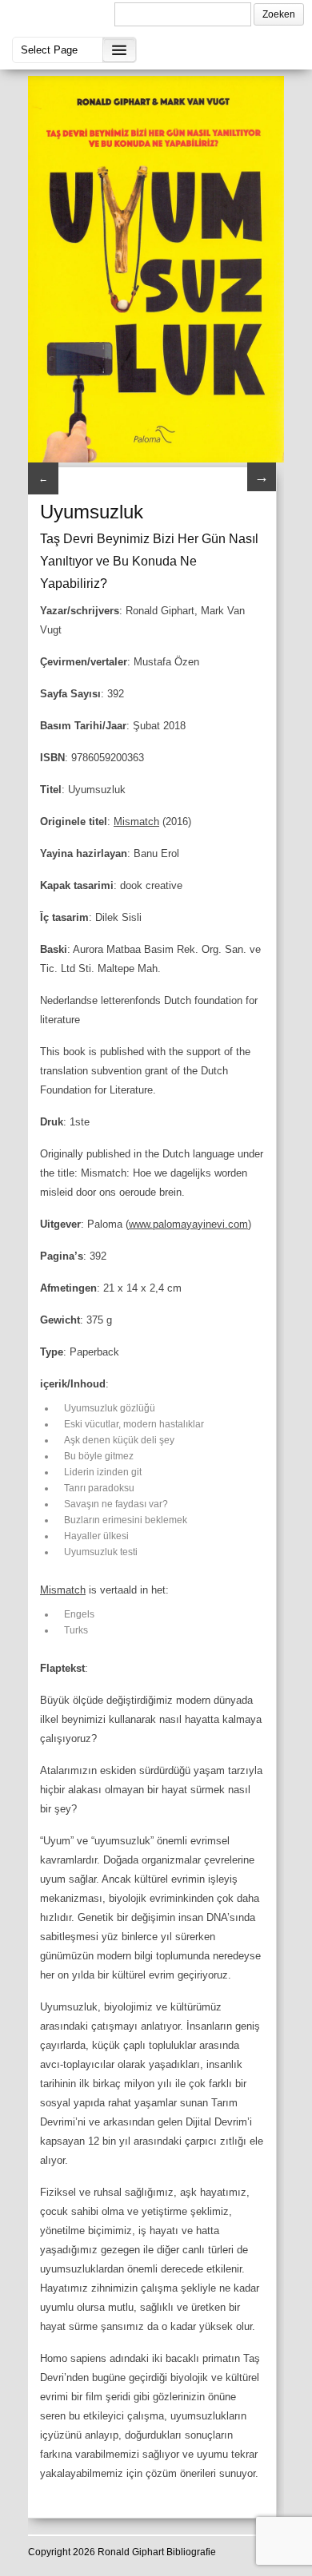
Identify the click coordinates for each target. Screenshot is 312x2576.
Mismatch (136, 822)
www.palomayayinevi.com (188, 1224)
